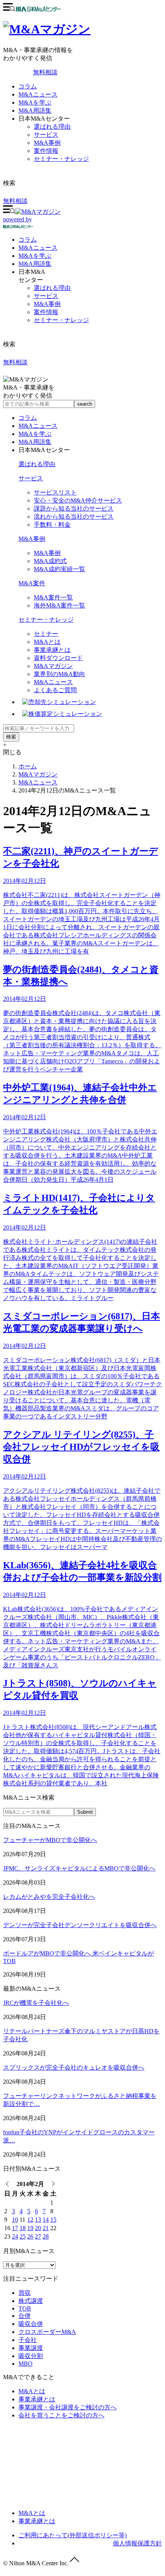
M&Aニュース (38, 94)
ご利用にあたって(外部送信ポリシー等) (73, 2535)
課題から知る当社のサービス (74, 508)
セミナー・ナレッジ (61, 159)
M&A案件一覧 (53, 597)
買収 (25, 2293)
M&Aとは (47, 642)
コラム (28, 86)
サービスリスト (55, 492)
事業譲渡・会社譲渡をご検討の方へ (68, 2407)
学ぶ (35, 256)
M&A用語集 (35, 111)
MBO (26, 2364)
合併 (25, 2316)
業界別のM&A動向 (59, 674)
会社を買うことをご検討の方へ (61, 2415)
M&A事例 (47, 143)
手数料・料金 (52, 525)
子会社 (28, 2340)
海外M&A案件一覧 (59, 605)
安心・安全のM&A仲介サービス (78, 500)
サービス (46, 135)
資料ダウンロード (58, 658)
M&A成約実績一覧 (59, 569)
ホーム (28, 766)
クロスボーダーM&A (47, 2332)
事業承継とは (52, 650)
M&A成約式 (50, 561)
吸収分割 (31, 2356)
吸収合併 (31, 2324)
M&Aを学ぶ (35, 102)
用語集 (35, 264)
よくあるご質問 (55, 690)
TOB (25, 2308)
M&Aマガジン (53, 666)
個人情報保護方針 (137, 2543)
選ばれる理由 (52, 127)
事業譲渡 (31, 2348)
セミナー (46, 634)
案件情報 (46, 151)
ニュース (38, 248)
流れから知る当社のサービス (74, 517)
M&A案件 (32, 583)
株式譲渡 (31, 2301)
